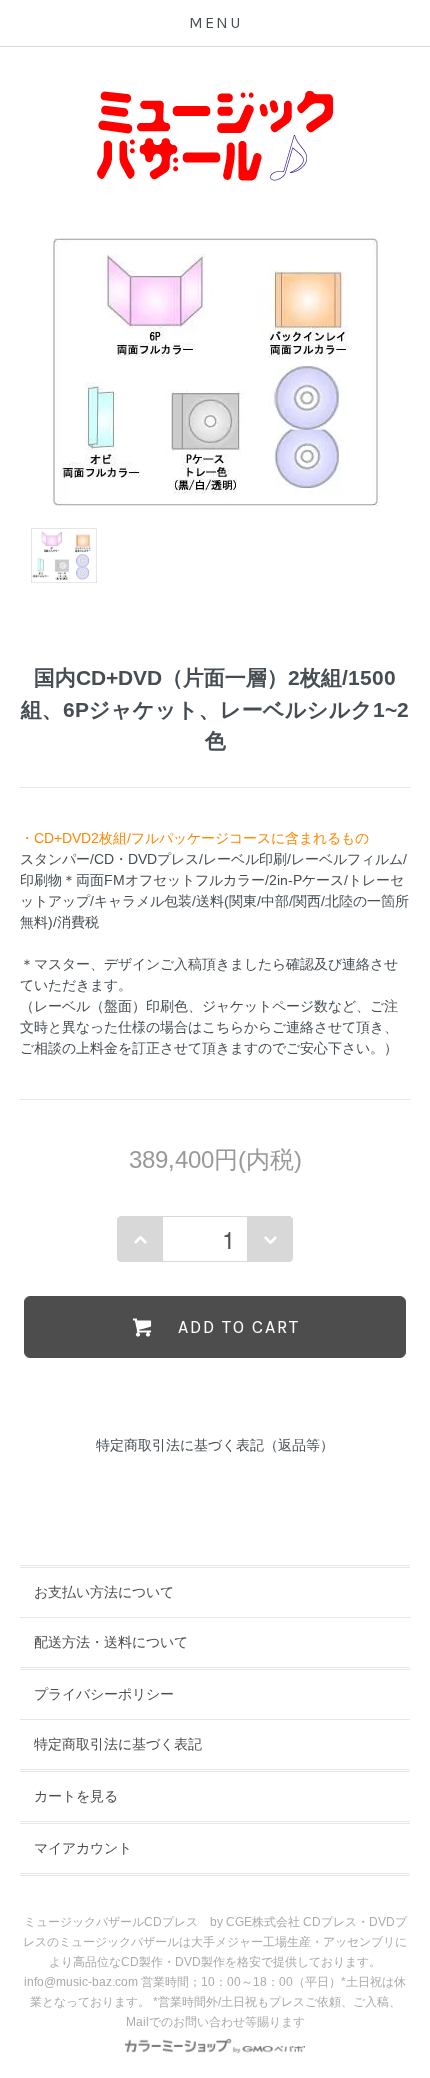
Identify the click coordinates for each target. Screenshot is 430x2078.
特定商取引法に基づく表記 (118, 1744)
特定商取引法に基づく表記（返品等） (215, 1445)
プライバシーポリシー (104, 1694)
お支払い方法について (104, 1592)
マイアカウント (83, 1848)
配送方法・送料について (111, 1642)
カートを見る (76, 1796)
